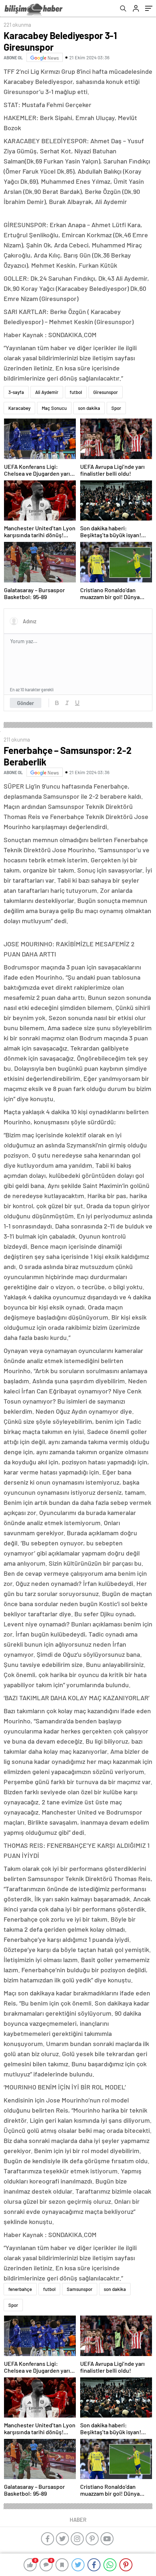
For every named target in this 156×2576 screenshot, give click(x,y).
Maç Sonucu (54, 408)
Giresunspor (106, 392)
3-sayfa (16, 392)
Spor (116, 408)
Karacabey (19, 408)
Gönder (26, 703)
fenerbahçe (20, 2289)
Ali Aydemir (47, 392)
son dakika (89, 408)
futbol (76, 392)
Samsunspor (80, 2289)
